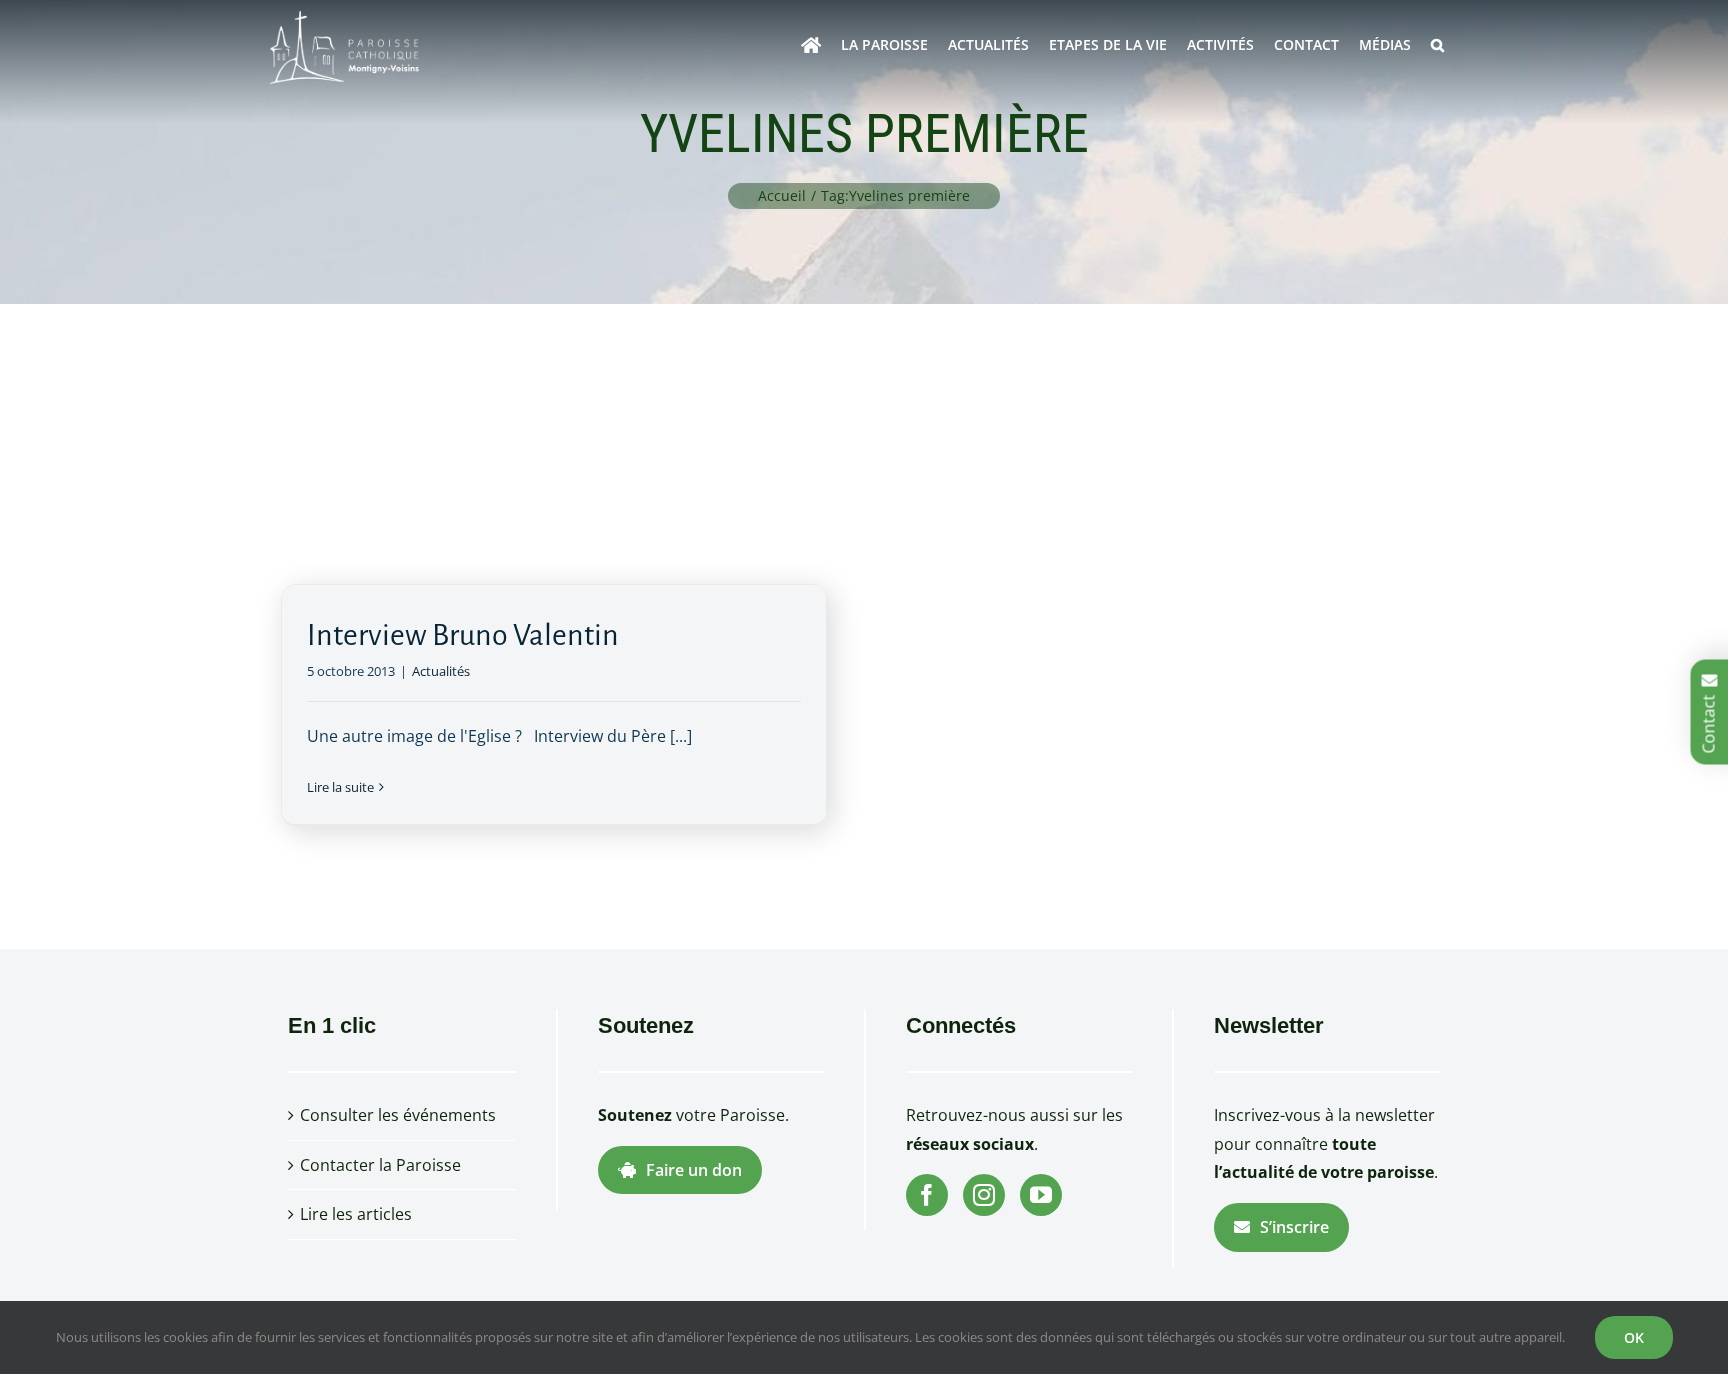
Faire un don (694, 1170)
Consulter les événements (398, 1115)
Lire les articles (356, 1214)
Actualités (441, 671)
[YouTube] (1041, 1195)
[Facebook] (927, 1195)
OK (1634, 1337)
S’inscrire (1294, 1227)
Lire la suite (340, 787)
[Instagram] (984, 1195)
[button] (1437, 45)
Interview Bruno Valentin (463, 635)
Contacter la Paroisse (380, 1165)
